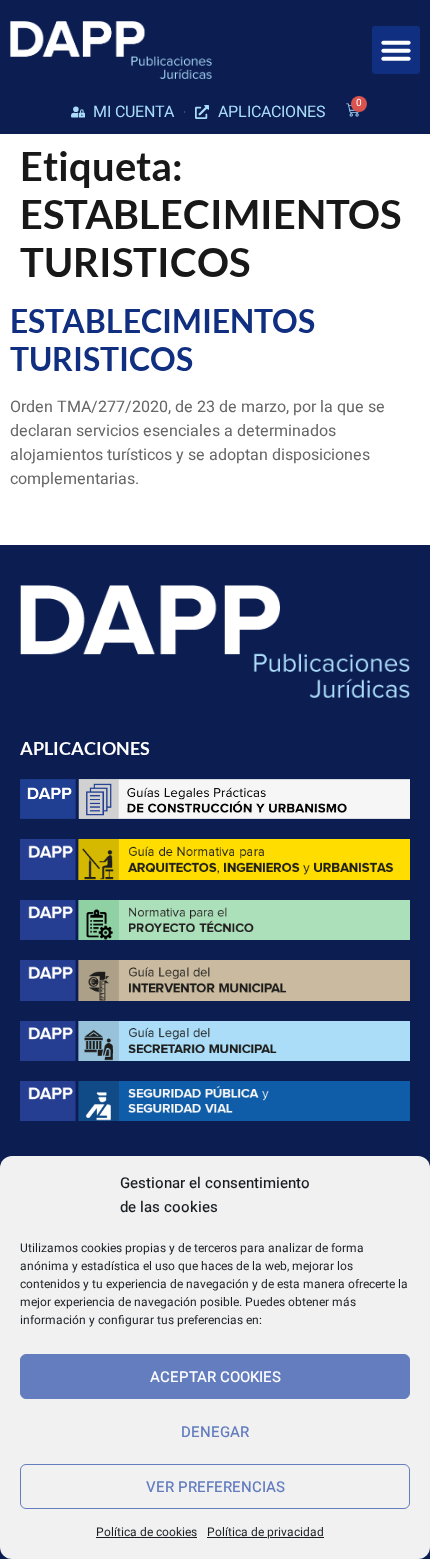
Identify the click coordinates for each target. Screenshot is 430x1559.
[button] (396, 50)
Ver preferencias (215, 1487)
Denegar (215, 1432)
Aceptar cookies (215, 1377)
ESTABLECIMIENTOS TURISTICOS (162, 339)
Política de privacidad (265, 1532)
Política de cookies (146, 1532)
